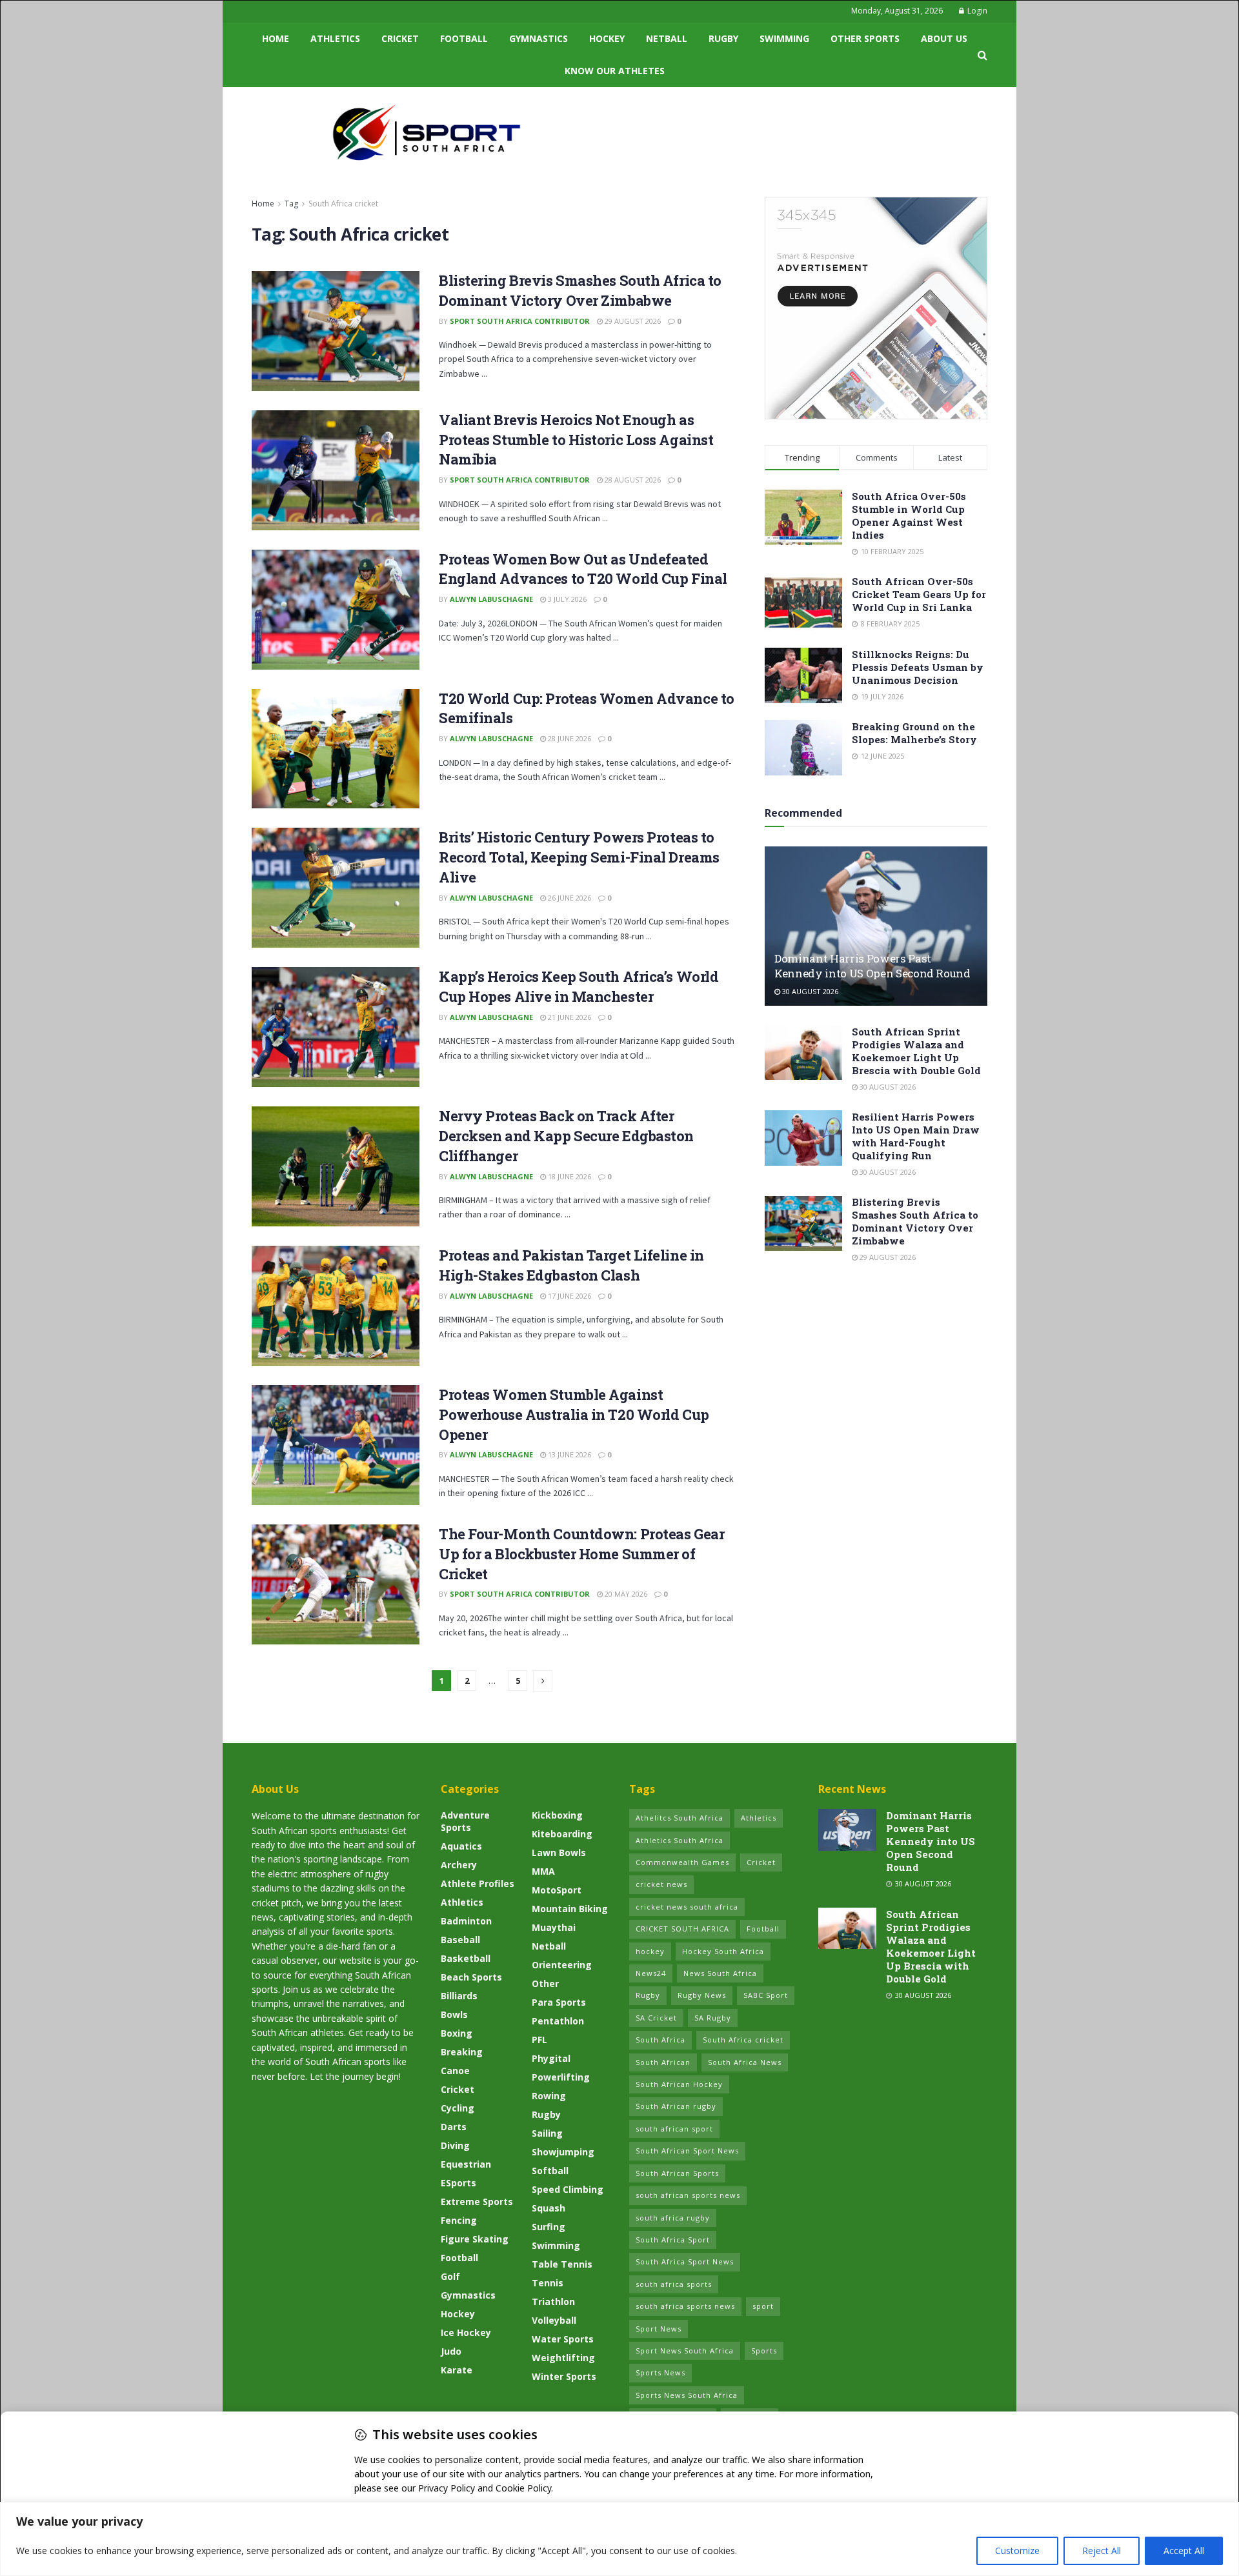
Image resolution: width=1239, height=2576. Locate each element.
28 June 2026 (569, 738)
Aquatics (461, 1846)
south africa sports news (685, 2306)
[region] (619, 2539)
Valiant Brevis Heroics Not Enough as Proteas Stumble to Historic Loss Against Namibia (576, 440)
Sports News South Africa (687, 2395)
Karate (457, 2370)
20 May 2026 (625, 1594)
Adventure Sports (465, 1821)
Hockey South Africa (723, 1951)
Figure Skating (475, 2239)
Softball (550, 2171)
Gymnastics (539, 38)
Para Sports (559, 2002)
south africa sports (674, 2284)
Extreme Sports (477, 2202)
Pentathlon (558, 2021)
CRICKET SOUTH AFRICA (682, 1929)
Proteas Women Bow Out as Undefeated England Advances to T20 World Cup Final (583, 569)
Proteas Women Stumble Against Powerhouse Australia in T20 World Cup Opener (574, 1414)
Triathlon (553, 2301)
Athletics (335, 38)
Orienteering (562, 1965)
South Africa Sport (673, 2240)
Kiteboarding (562, 1834)
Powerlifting (561, 2077)
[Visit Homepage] (427, 132)
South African (663, 2062)
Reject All (1102, 2551)
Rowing (549, 2096)
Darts (454, 2127)
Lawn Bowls (559, 1852)
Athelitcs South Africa (680, 1818)
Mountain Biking (570, 1909)
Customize (1017, 2551)
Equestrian (466, 2164)
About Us (944, 38)
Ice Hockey (466, 2332)
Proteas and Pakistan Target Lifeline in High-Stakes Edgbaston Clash (571, 1265)
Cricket (400, 38)
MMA (543, 1871)
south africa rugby (673, 2218)
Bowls (454, 2014)
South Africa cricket (343, 204)
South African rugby (676, 2106)
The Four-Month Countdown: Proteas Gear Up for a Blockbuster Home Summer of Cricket (581, 1554)
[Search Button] (982, 55)
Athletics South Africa (680, 1840)
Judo (451, 2351)
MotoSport (557, 1890)
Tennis (548, 2283)
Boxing (457, 2033)
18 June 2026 (569, 1176)
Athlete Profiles (478, 1883)
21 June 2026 (569, 1017)
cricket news (661, 1884)
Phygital (551, 2058)
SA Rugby (713, 2018)
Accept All (1184, 2551)
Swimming (784, 38)
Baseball (460, 1940)
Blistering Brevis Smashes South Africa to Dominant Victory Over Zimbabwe (580, 290)
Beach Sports (471, 1977)
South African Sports (677, 2173)
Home (276, 38)
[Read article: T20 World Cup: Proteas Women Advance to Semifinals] (336, 749)
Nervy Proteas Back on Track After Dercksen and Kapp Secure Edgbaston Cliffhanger (566, 1136)
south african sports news (688, 2195)
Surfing (549, 2227)
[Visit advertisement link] (876, 308)
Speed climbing (568, 2189)
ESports (458, 2183)
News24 (651, 1973)
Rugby (723, 38)
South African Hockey (679, 2084)
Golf (450, 2276)
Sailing (547, 2133)
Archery (459, 1865)
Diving (455, 2145)
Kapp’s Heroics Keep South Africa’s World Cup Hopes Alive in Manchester (579, 986)
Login (976, 11)
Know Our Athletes (615, 71)
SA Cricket (656, 2018)
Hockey (607, 38)
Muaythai (554, 1927)
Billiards (459, 1996)
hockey (650, 1951)
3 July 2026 (566, 599)
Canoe (455, 2071)
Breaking (462, 2052)
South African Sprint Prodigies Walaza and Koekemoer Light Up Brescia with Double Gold (916, 1051)
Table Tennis (562, 2264)
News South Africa (720, 1973)
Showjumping (563, 2152)
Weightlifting (563, 2358)
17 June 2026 (569, 1296)
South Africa (660, 2040)
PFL (539, 2040)
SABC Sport (766, 1995)
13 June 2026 (569, 1454)
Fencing (459, 2220)
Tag (291, 204)
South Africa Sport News (685, 2261)
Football (464, 38)
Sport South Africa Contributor (520, 321)
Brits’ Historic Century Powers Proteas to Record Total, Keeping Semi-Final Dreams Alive (579, 857)
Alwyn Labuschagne (491, 599)
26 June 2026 (569, 898)
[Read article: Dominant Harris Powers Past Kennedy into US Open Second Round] (876, 926)
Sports (764, 2351)
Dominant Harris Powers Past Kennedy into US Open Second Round (872, 966)
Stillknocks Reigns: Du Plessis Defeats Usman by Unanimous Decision (918, 667)
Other (545, 1983)
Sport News (659, 2329)
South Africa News (745, 2062)
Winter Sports (564, 2376)
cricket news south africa (687, 1907)
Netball (667, 38)
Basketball (466, 1958)
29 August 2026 (632, 321)
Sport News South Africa (685, 2351)
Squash (549, 2208)
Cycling (458, 2108)
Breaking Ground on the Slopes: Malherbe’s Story (914, 733)
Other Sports (865, 38)
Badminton (466, 1921)
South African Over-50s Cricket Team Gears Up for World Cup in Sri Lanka (919, 594)
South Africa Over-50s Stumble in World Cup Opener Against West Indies (909, 515)
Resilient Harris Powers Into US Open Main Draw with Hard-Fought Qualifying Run (916, 1136)
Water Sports (563, 2339)
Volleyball (554, 2320)
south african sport (674, 2129)
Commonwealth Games (682, 1862)
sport (763, 2306)
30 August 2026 (809, 991)
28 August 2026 (632, 480)
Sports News (660, 2372)
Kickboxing (557, 1815)
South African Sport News (687, 2151)
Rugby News (702, 1995)
